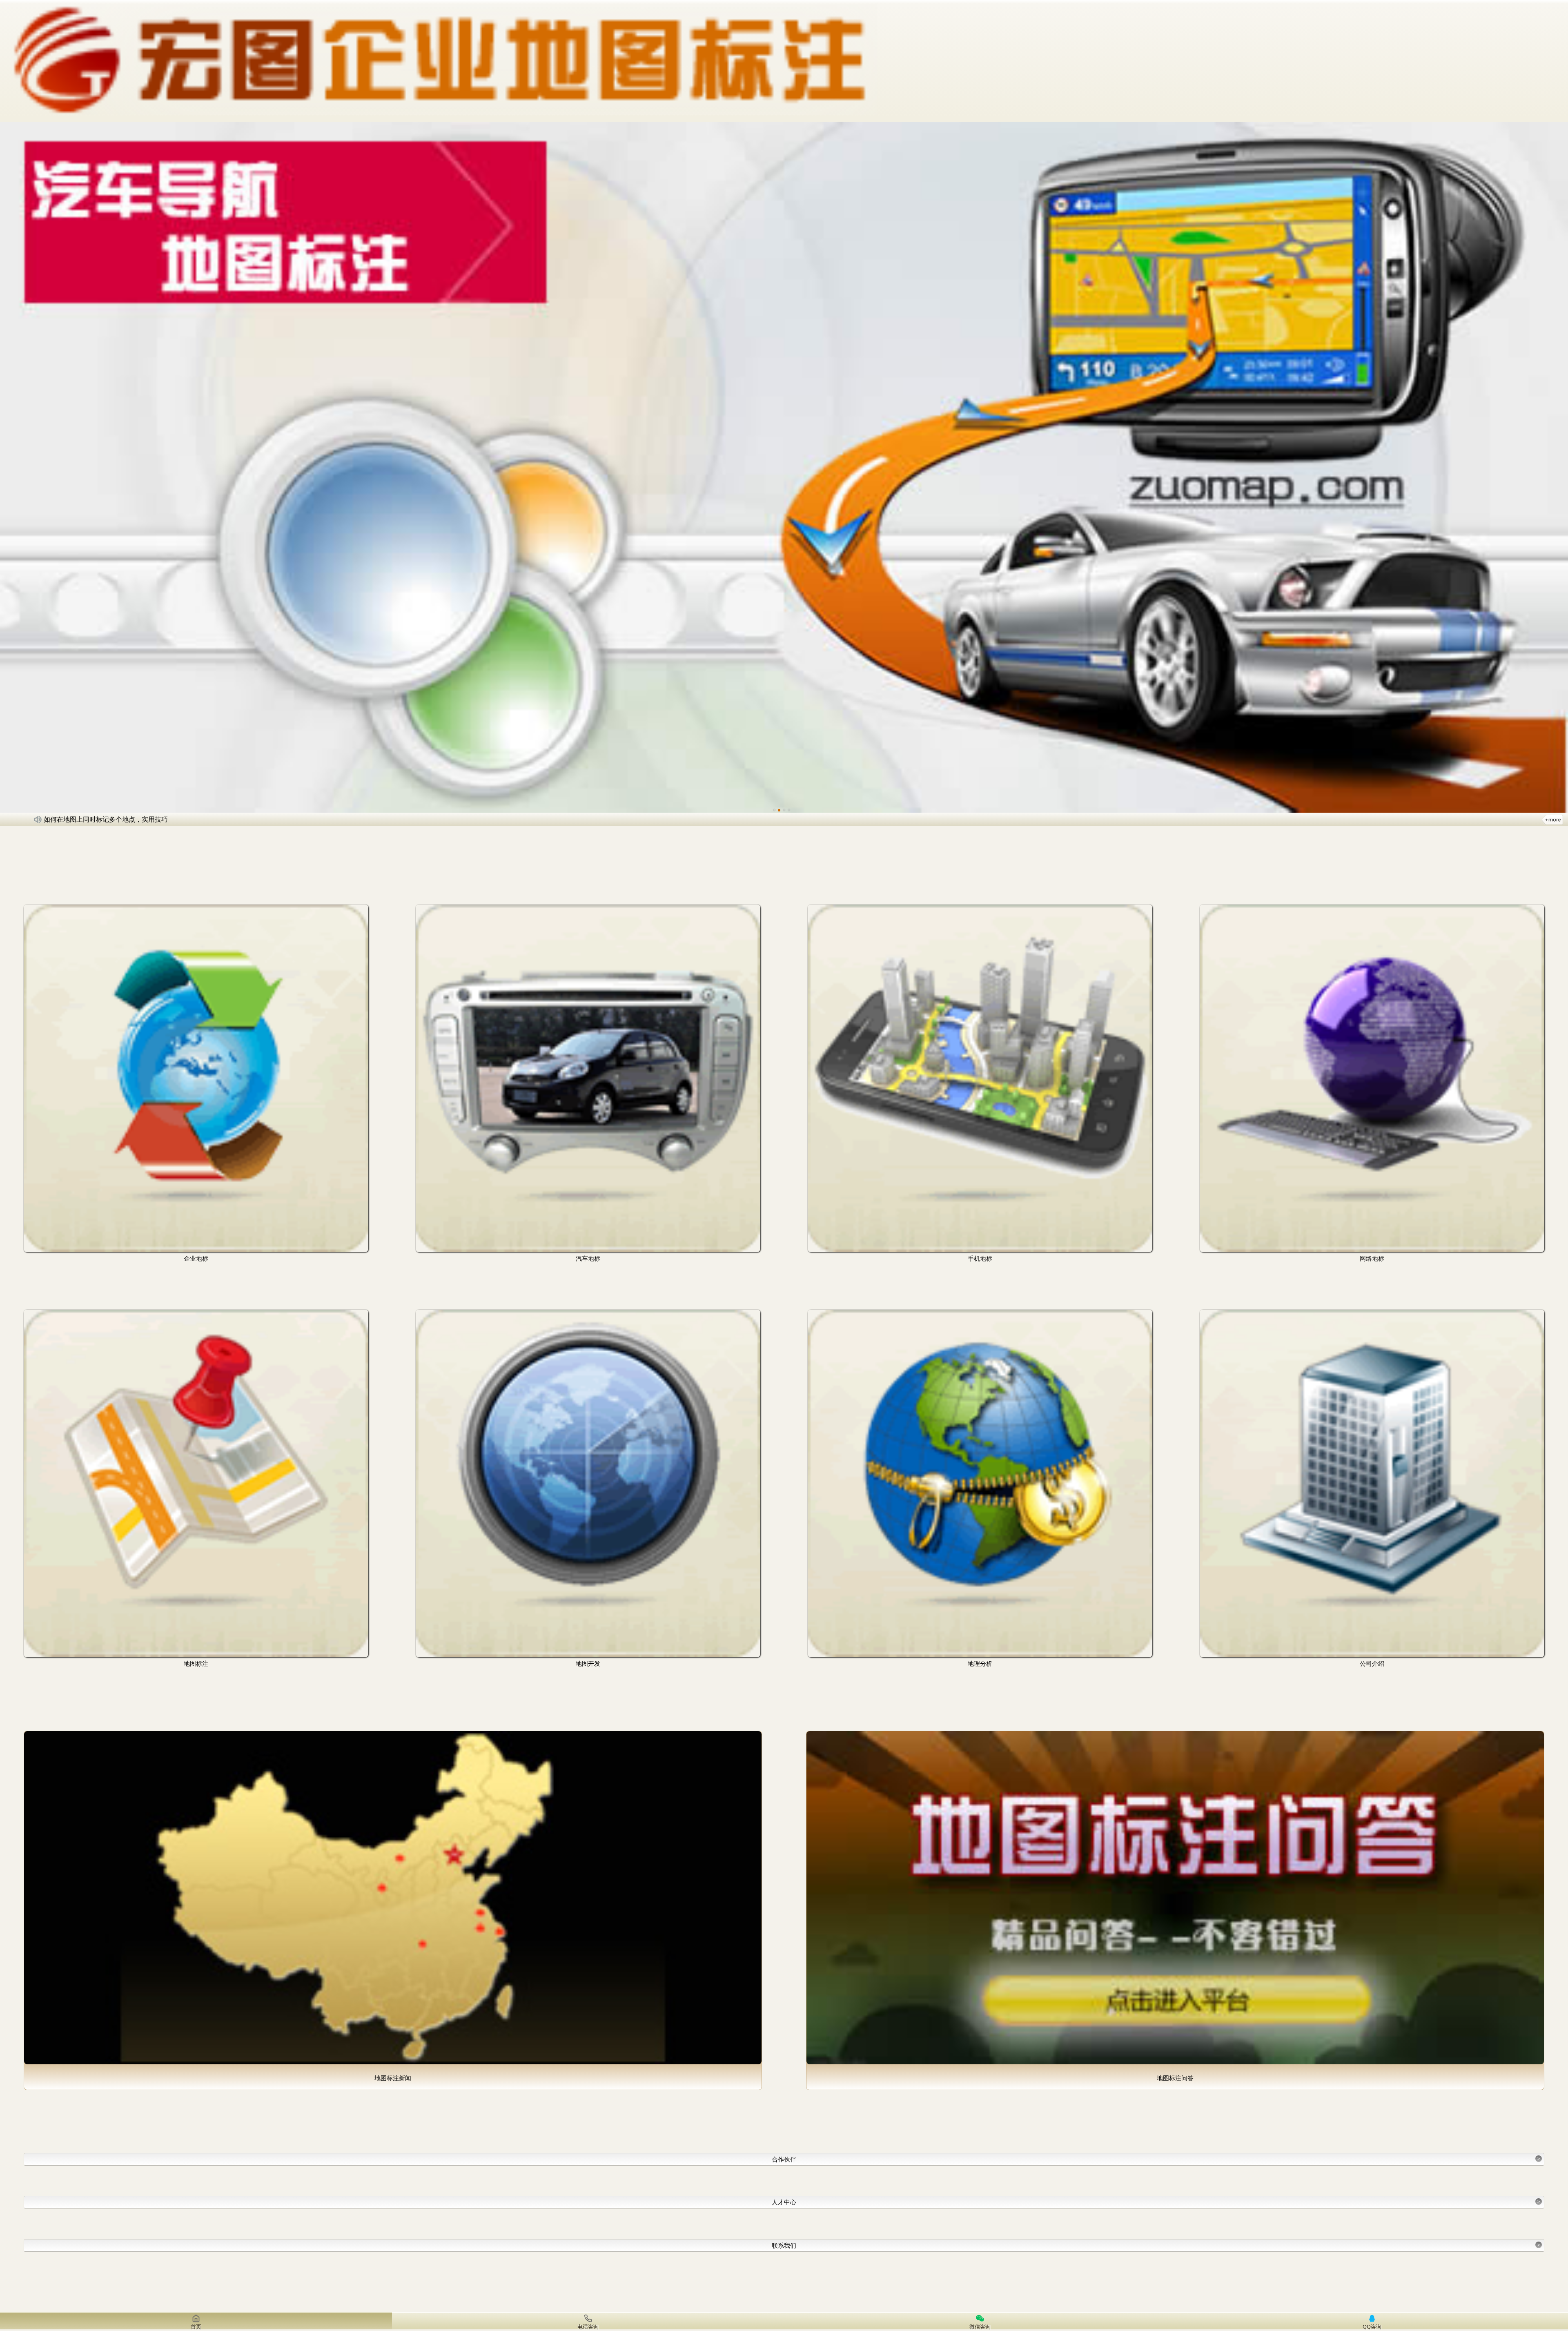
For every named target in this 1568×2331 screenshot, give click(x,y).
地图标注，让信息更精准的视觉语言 (96, 819)
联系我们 (1156, 2245)
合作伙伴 (1156, 2159)
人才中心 (1156, 2202)
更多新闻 (1552, 819)
